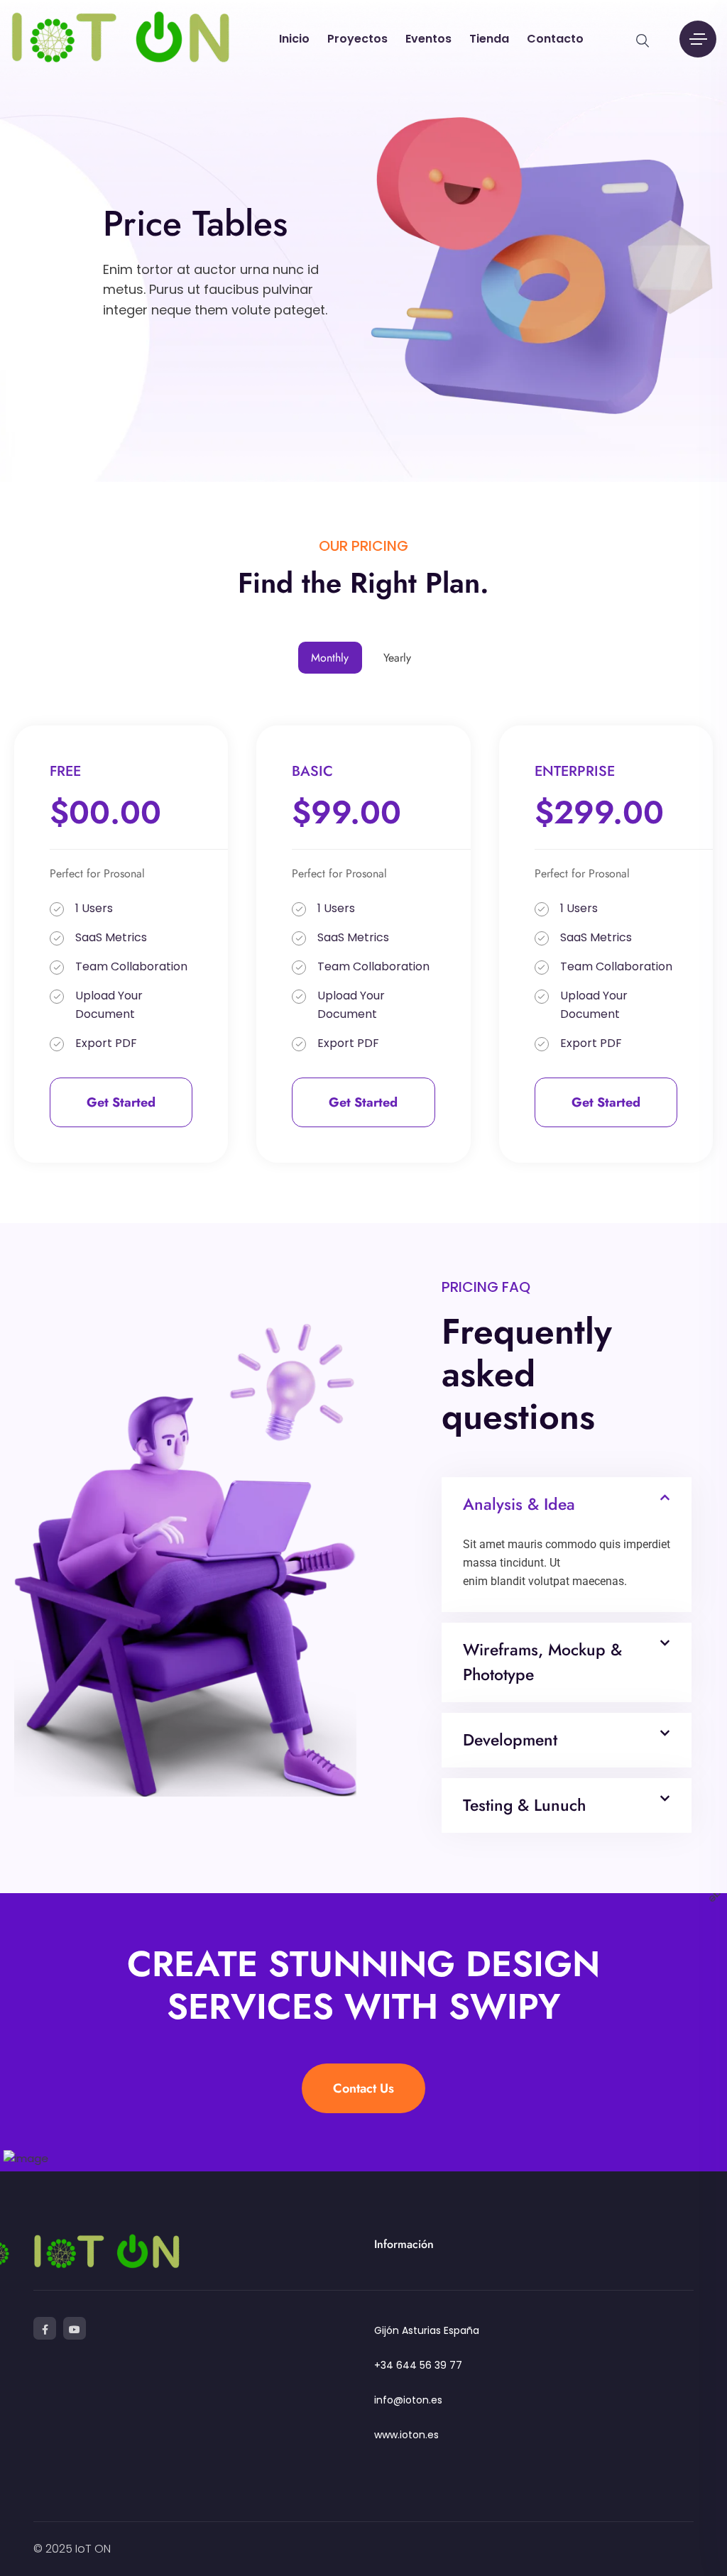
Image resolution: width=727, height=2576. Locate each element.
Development (510, 1740)
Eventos (428, 39)
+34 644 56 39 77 (418, 2365)
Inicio (294, 39)
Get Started (121, 1102)
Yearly (397, 658)
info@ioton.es (408, 2400)
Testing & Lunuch (524, 1805)
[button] (567, 1505)
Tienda (489, 39)
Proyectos (357, 39)
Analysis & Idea (519, 1504)
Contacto (555, 39)
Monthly (330, 658)
